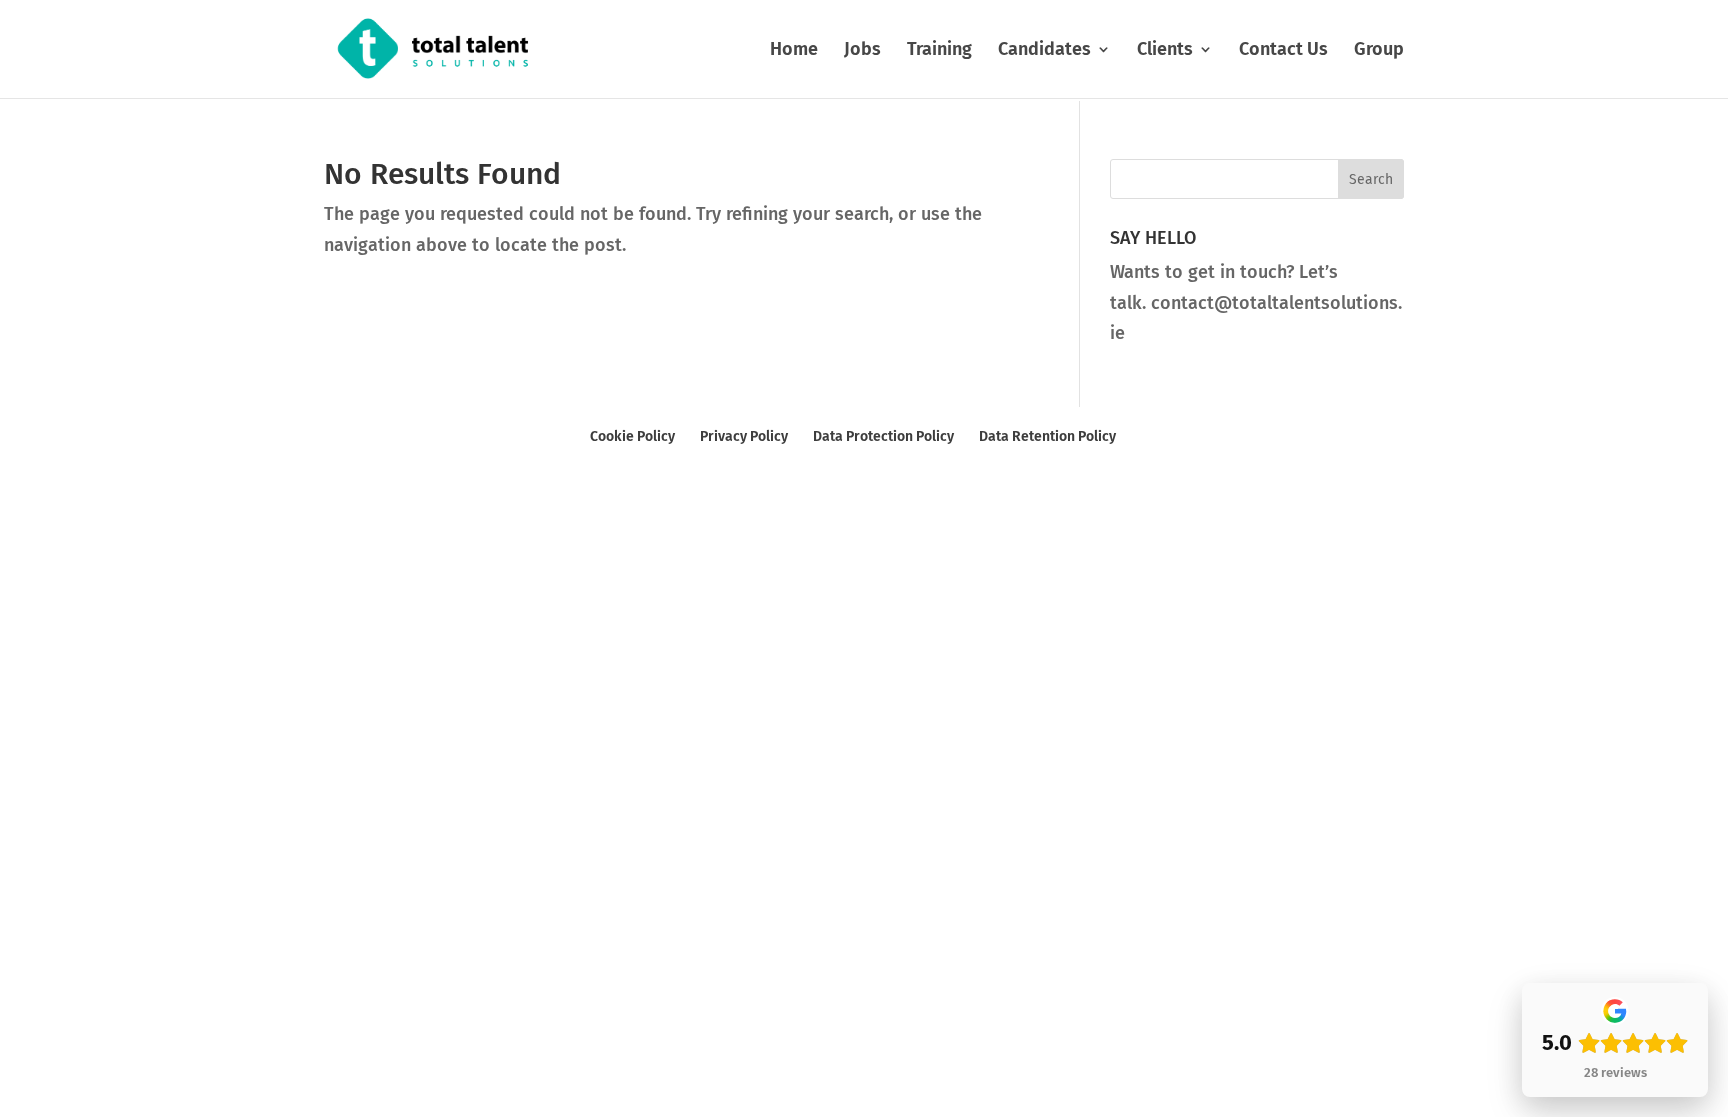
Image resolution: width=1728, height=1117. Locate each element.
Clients (1165, 51)
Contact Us (1283, 51)
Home (794, 51)
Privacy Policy (744, 436)
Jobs (862, 51)
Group (1379, 51)
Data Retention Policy (1047, 436)
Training (939, 51)
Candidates (1044, 51)
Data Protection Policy (883, 436)
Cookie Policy (632, 436)
